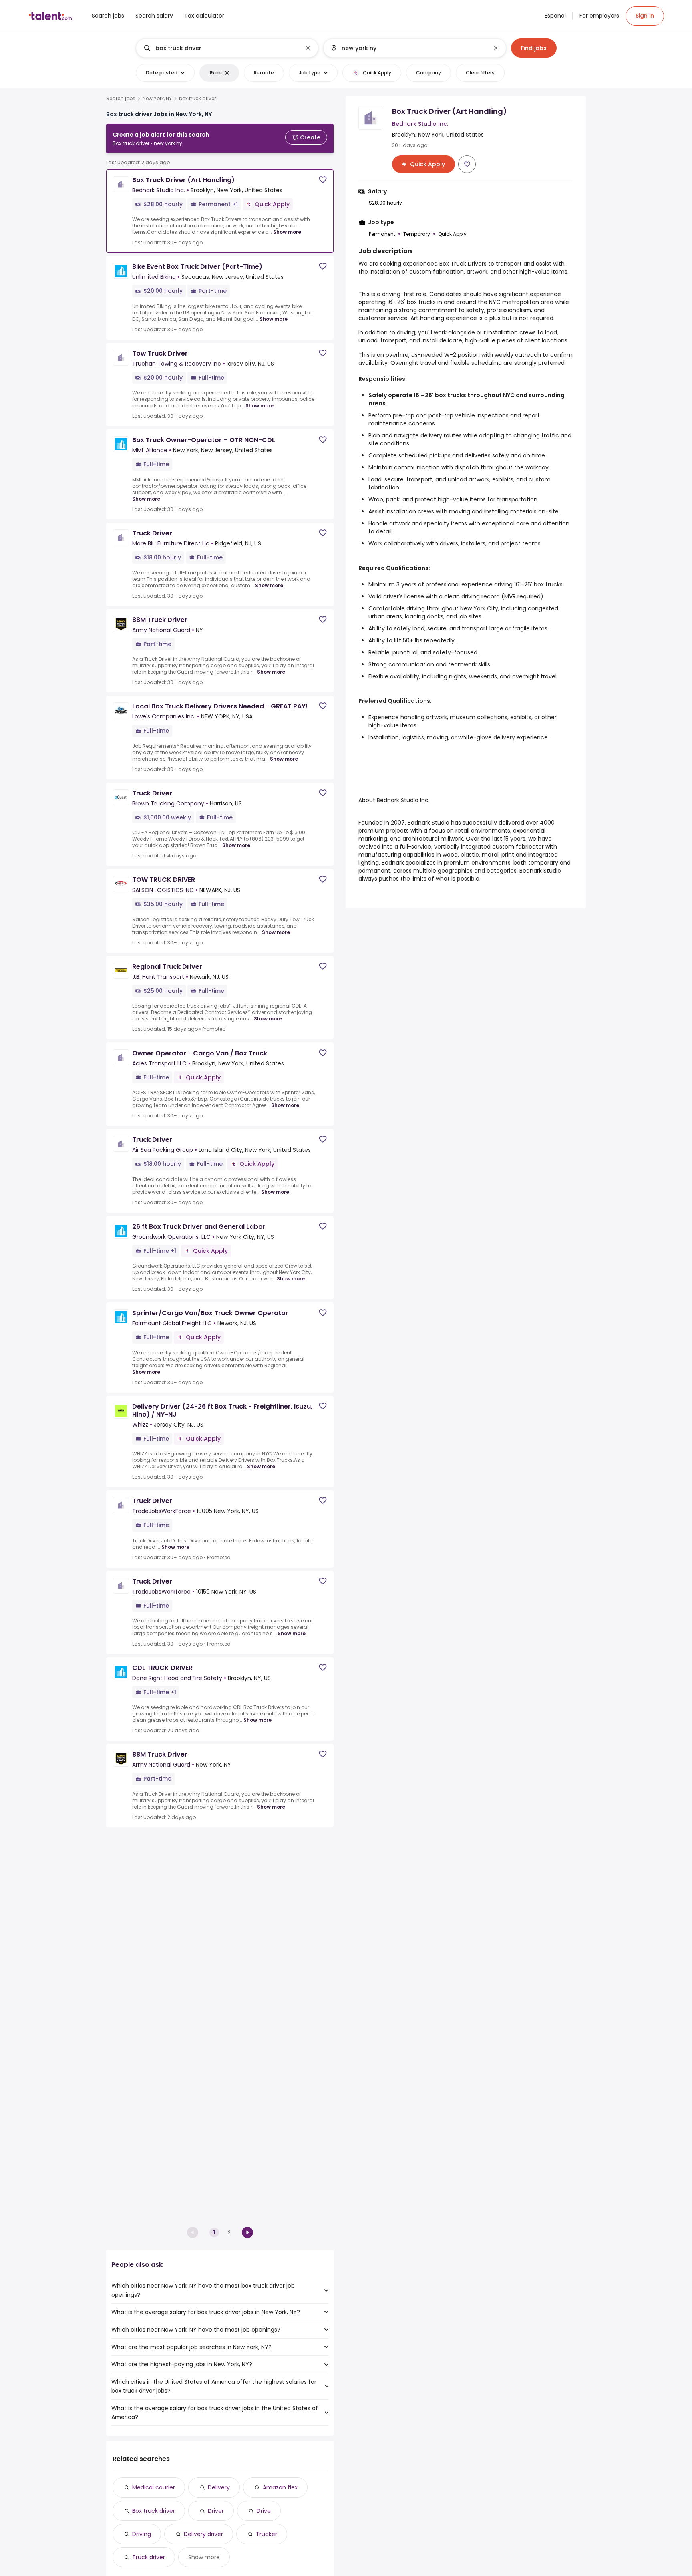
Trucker (267, 2534)
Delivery (219, 2487)
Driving (142, 2534)
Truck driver (149, 2557)
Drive (264, 2511)
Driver (216, 2511)
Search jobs (121, 99)
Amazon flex (280, 2487)
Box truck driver (154, 2511)
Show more (287, 232)
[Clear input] (308, 48)
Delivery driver (203, 2534)
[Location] (408, 48)
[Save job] (323, 180)
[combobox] (227, 48)
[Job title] (220, 48)
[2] (247, 2232)
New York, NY (157, 99)
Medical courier (154, 2487)
